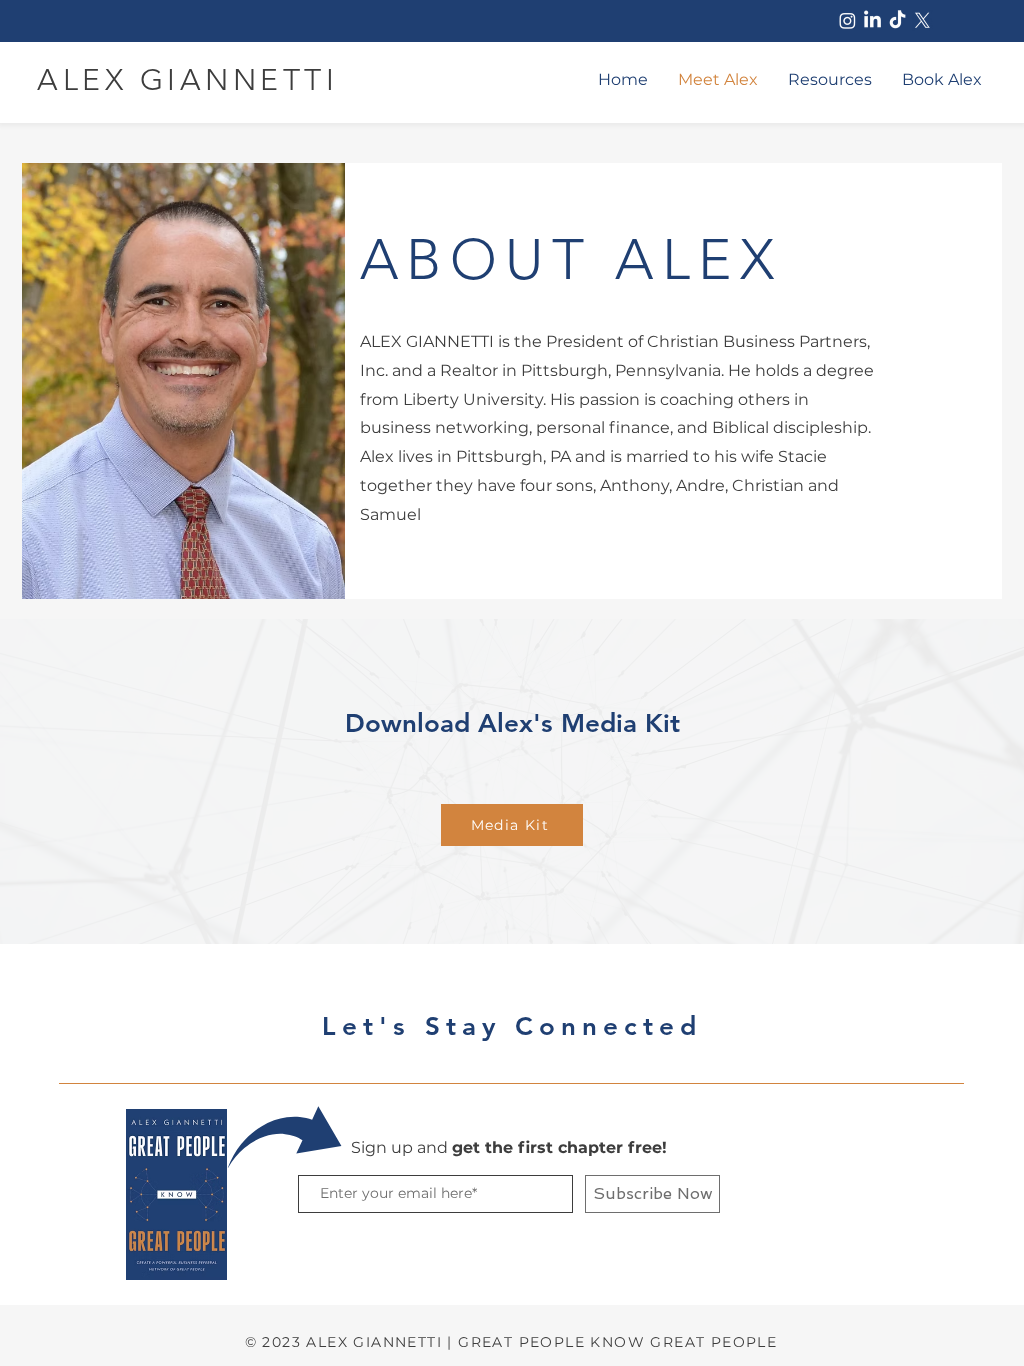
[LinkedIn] (872, 20)
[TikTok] (897, 20)
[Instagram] (847, 20)
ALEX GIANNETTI (187, 80)
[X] (922, 20)
